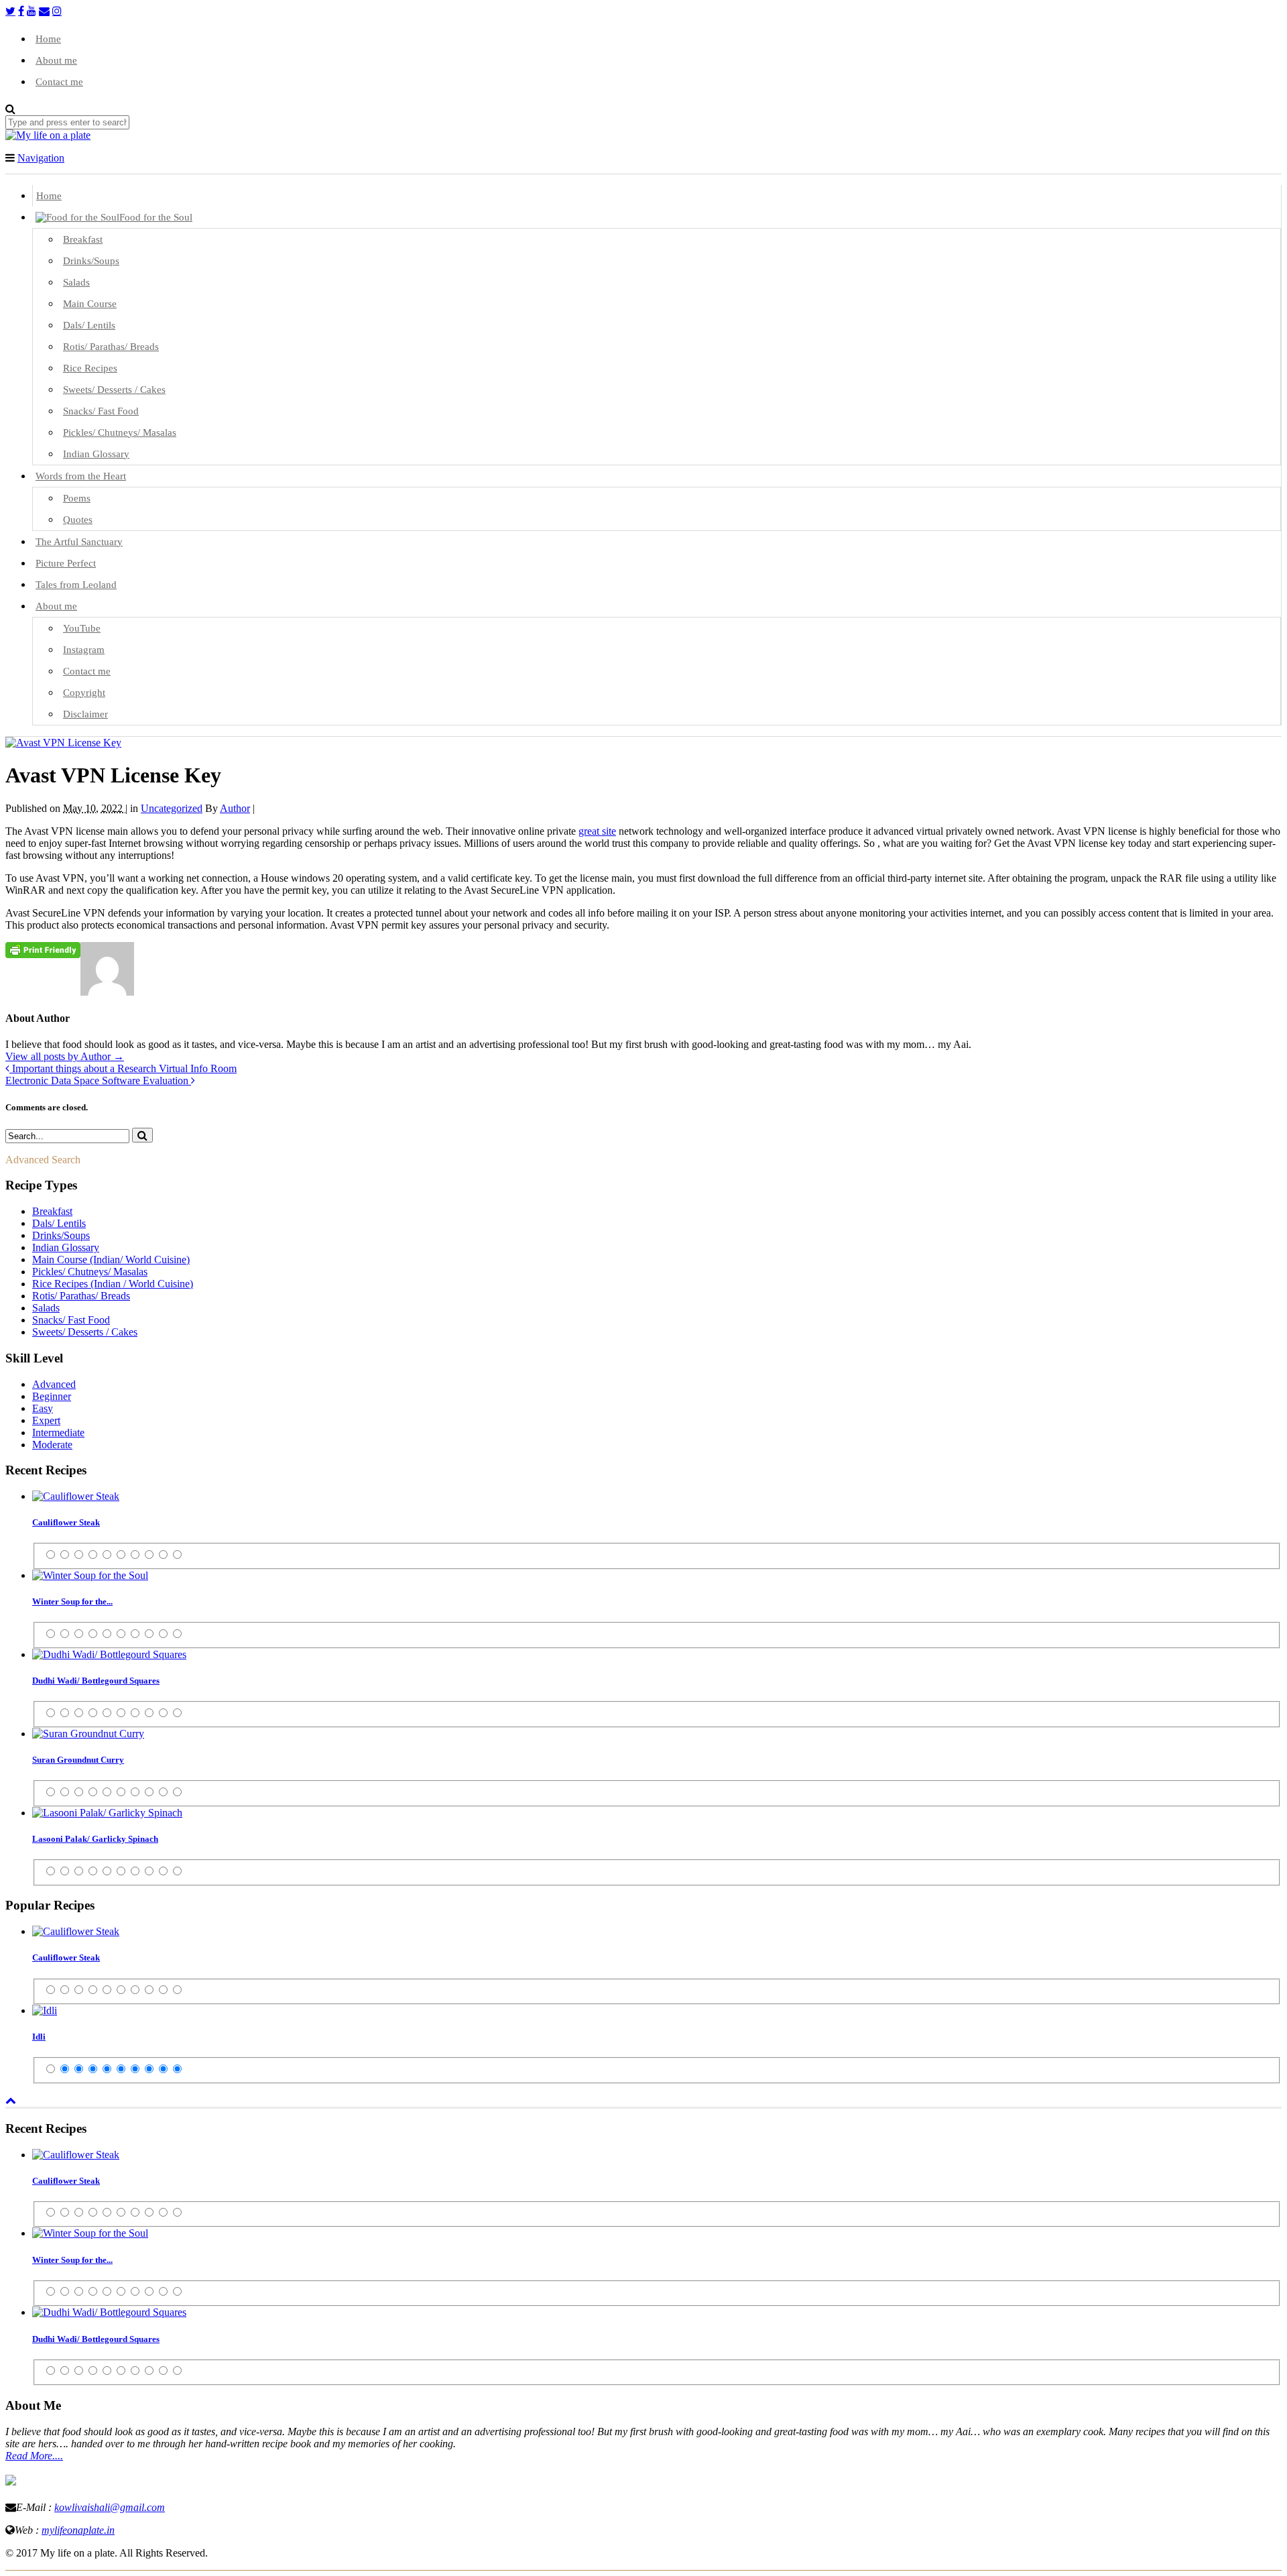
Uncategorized (172, 808)
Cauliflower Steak (66, 1522)
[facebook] (21, 11)
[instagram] (57, 11)
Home (48, 39)
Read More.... (34, 2456)
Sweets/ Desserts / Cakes (85, 1332)
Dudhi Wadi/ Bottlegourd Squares (96, 1681)
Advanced (54, 1384)
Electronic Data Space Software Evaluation (98, 1080)
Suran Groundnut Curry (78, 1760)
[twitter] (10, 11)
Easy (43, 1408)
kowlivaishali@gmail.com (110, 2507)
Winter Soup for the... (72, 1601)
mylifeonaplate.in (78, 2530)
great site (597, 831)
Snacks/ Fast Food (71, 1320)
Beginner (52, 1396)
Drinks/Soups (61, 1235)
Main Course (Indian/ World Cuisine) (111, 1260)
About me (56, 60)
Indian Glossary (66, 1247)
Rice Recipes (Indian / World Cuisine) (113, 1284)
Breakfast (52, 1211)
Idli (39, 2037)
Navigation (41, 158)
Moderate (52, 1445)
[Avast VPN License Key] (63, 743)
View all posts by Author (65, 1056)
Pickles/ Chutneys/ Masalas (90, 1272)
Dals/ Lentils (59, 1223)
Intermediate (58, 1432)
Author (235, 808)
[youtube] (32, 11)
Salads (46, 1308)
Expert (46, 1420)
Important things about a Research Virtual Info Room (123, 1068)
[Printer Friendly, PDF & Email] (43, 949)
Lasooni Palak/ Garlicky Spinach (95, 1839)
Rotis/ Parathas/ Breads (81, 1296)
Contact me (59, 82)
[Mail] (44, 11)
